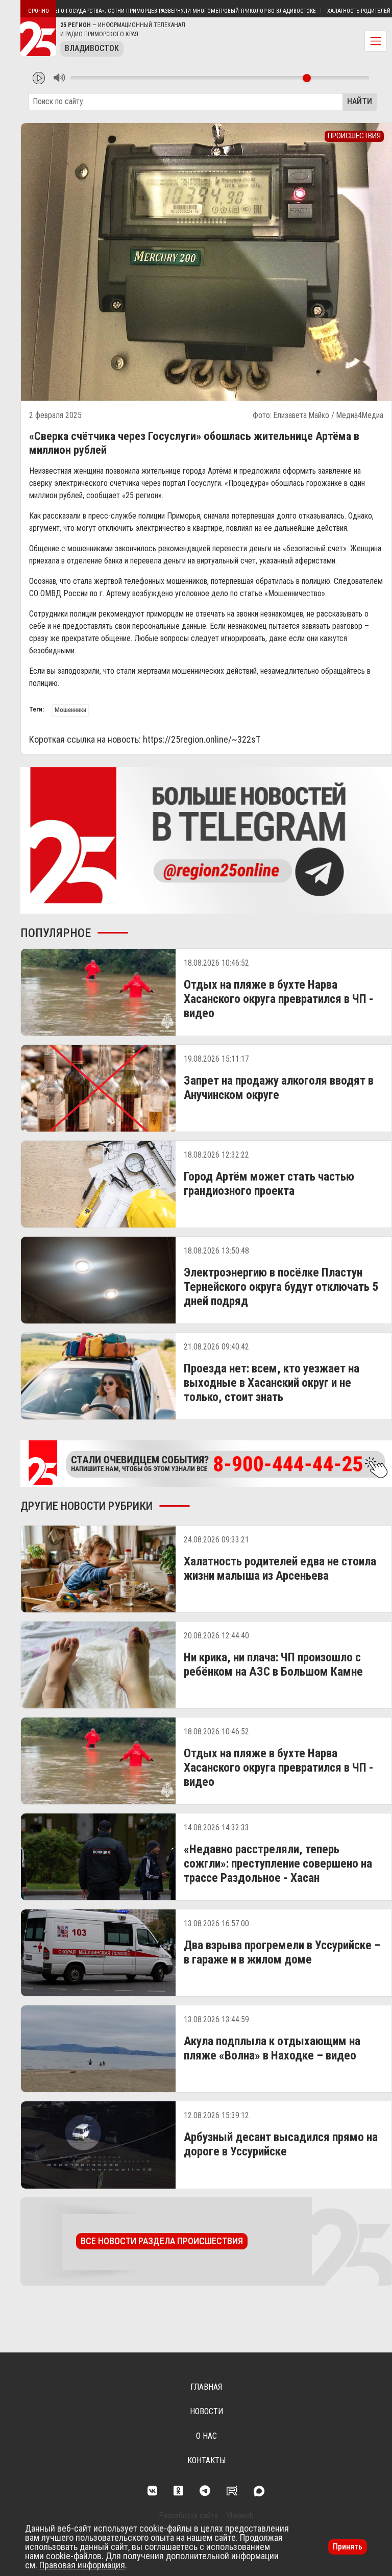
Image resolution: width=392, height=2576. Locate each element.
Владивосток (92, 48)
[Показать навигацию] (376, 41)
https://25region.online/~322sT (202, 739)
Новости (206, 2411)
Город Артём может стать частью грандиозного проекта (269, 1184)
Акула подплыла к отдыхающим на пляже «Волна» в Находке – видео (272, 2048)
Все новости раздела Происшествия (162, 2241)
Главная (206, 2387)
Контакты (206, 2460)
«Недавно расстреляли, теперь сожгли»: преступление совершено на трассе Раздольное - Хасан (278, 1863)
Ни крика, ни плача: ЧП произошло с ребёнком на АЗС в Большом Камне (273, 1664)
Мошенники (70, 710)
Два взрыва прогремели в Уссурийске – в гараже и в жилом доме (282, 1952)
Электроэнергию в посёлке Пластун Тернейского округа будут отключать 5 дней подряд (281, 1287)
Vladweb (240, 2516)
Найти (360, 101)
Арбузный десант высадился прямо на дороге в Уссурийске (281, 2144)
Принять (348, 2547)
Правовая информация (82, 2565)
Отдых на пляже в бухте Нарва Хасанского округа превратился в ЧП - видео (279, 999)
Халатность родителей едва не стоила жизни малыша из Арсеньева (280, 1568)
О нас (206, 2436)
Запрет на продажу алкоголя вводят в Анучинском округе (279, 1088)
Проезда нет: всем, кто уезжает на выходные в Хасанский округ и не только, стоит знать (272, 1383)
